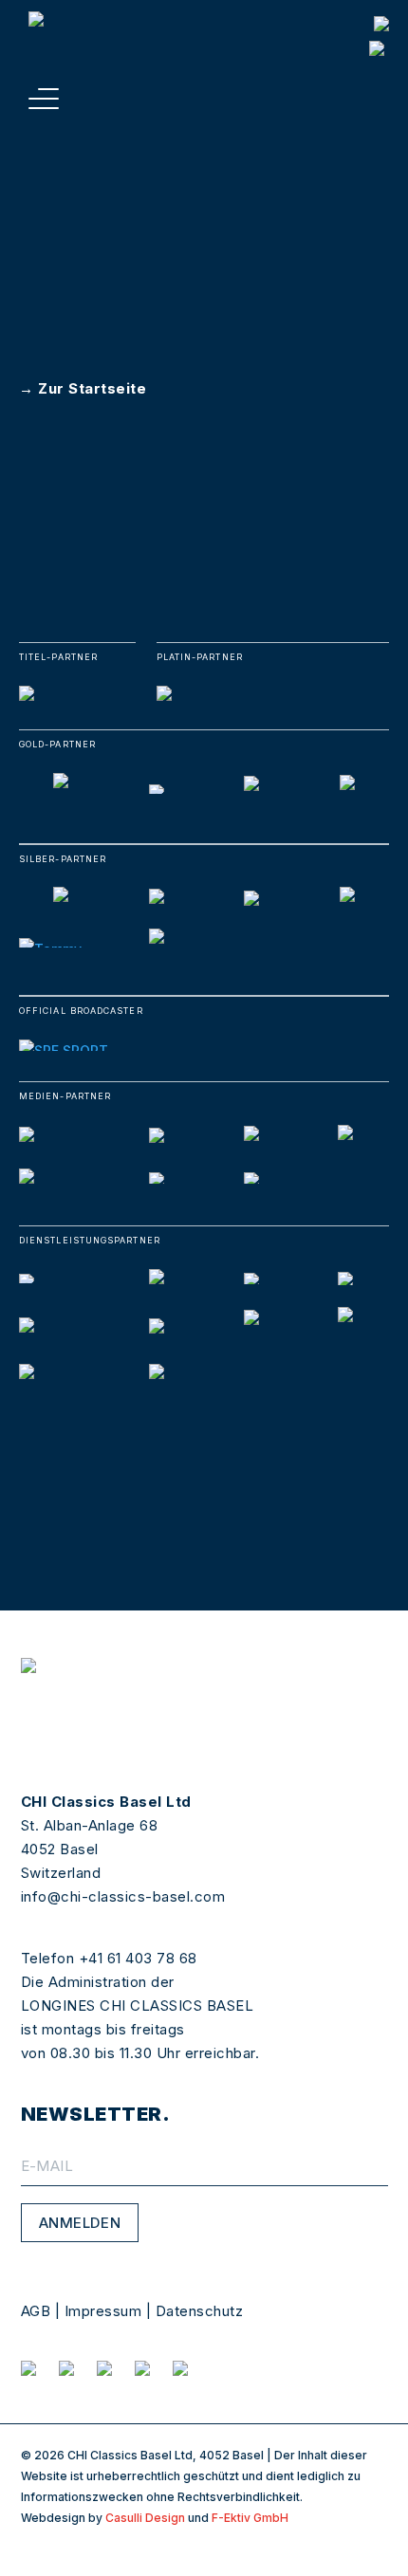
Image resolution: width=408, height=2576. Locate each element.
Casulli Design (145, 2518)
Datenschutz (200, 2311)
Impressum (103, 2311)
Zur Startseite (92, 388)
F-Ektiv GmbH (250, 2518)
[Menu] (44, 99)
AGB (36, 2311)
